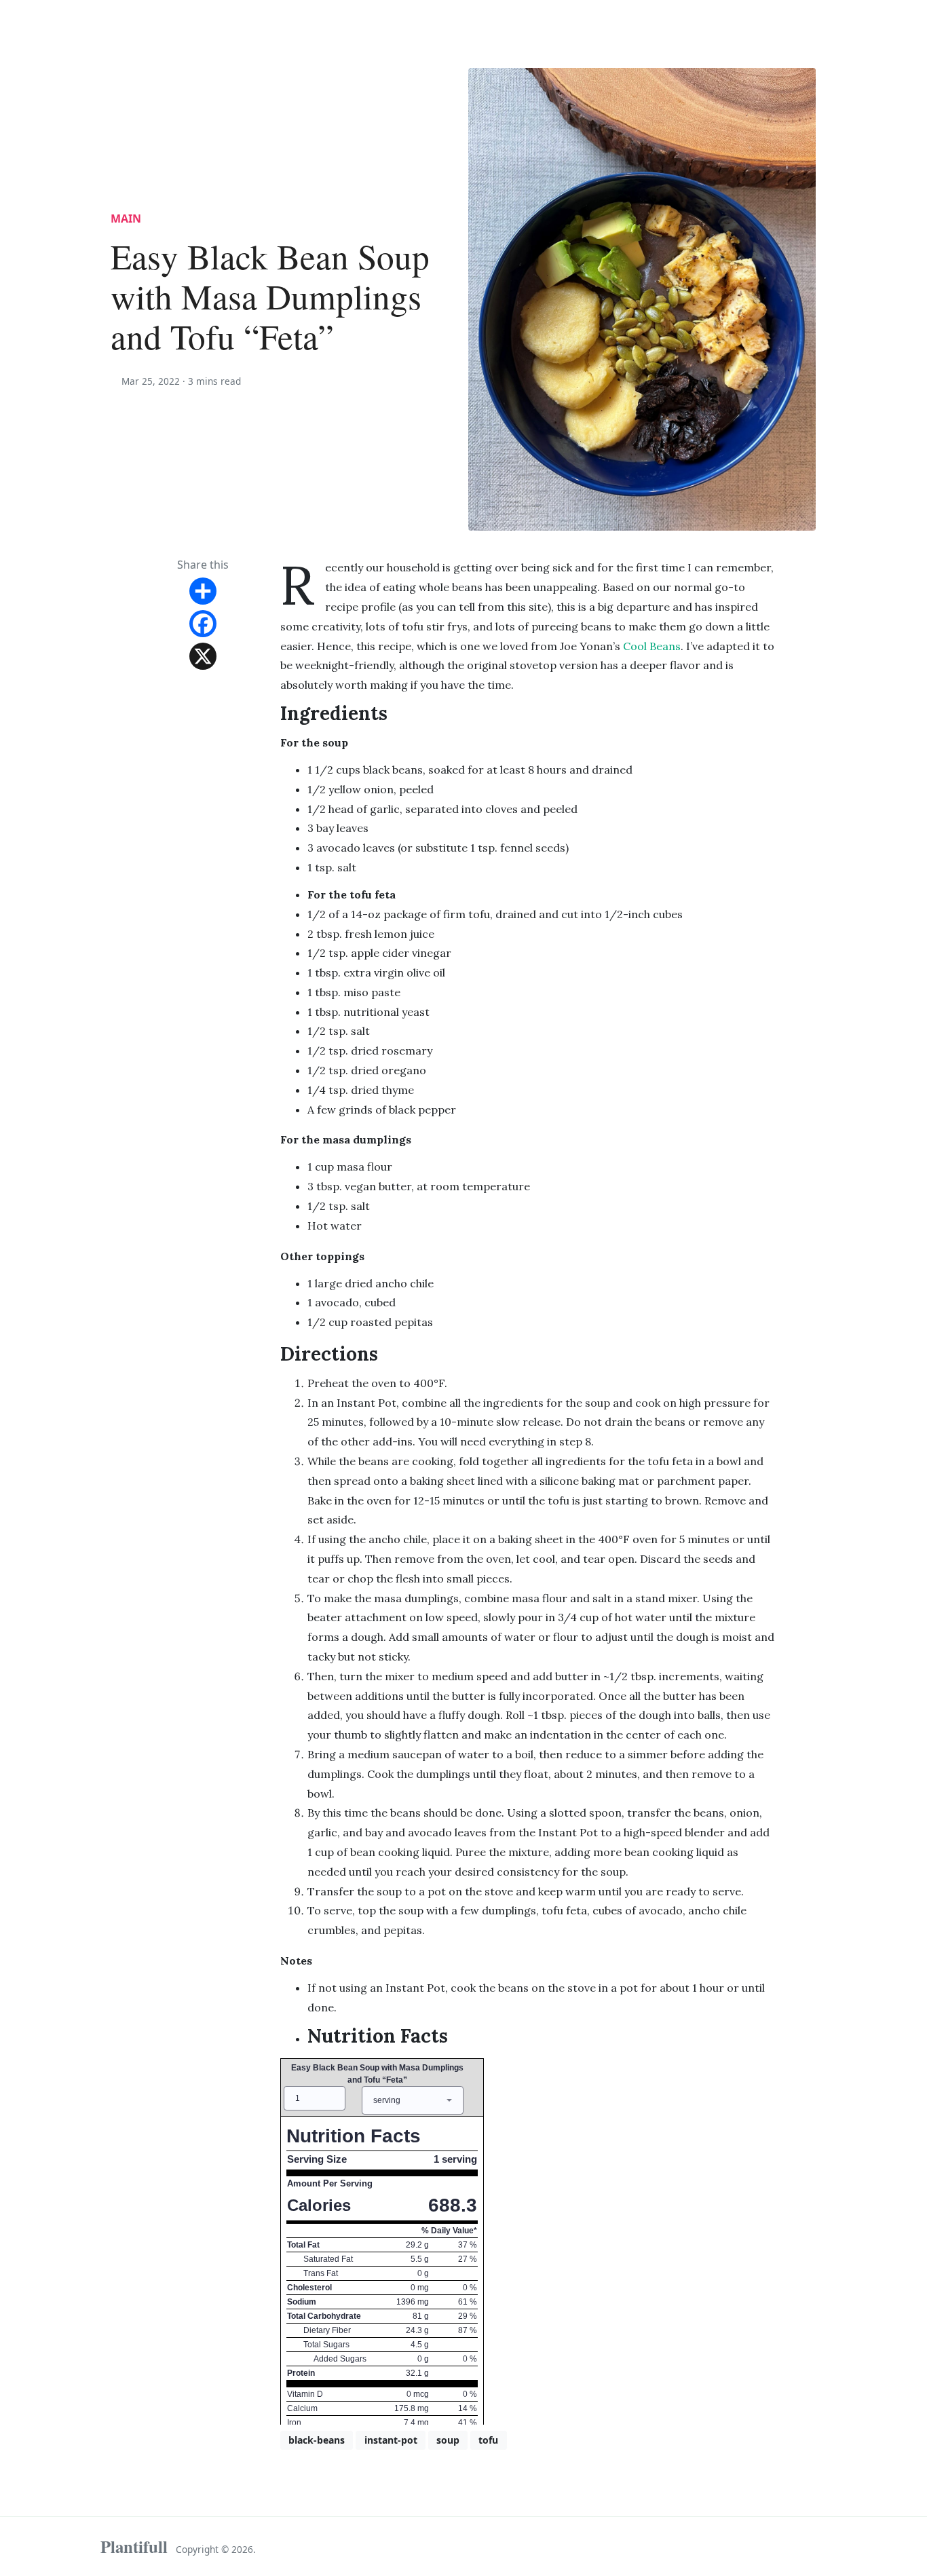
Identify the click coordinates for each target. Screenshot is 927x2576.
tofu (488, 2440)
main (126, 219)
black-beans (317, 2440)
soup (448, 2440)
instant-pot (391, 2440)
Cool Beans (652, 646)
